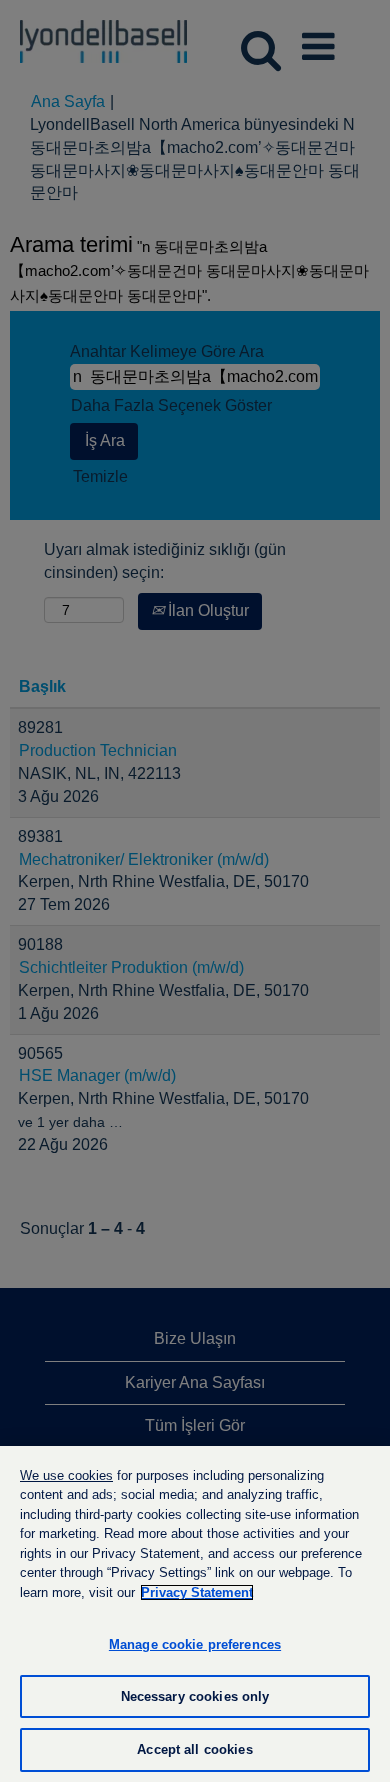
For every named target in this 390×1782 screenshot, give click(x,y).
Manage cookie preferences (195, 1644)
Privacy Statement (197, 1592)
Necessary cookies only (195, 1696)
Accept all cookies (194, 1749)
